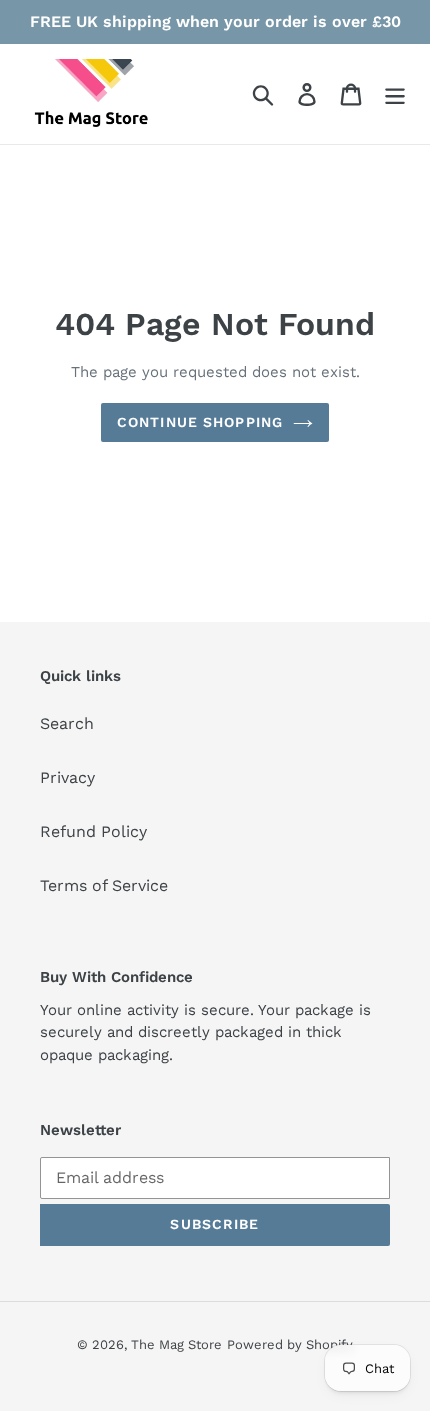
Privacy (67, 777)
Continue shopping (200, 422)
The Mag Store (176, 1344)
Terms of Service (104, 885)
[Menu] (395, 94)
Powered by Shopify (290, 1344)
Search (67, 723)
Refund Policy (93, 831)
